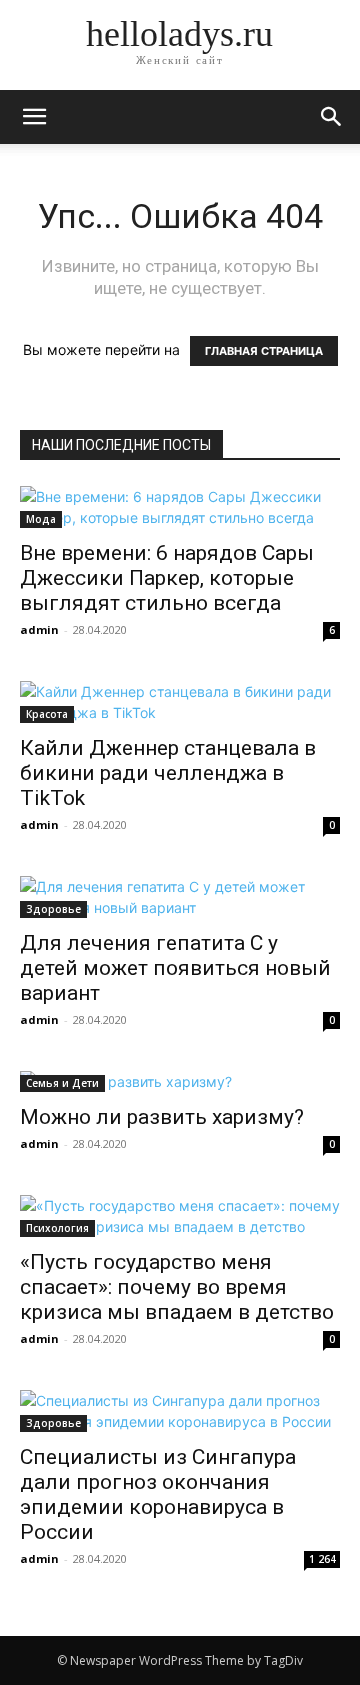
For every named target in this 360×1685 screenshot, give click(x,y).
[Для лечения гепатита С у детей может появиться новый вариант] (180, 897)
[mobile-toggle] (34, 117)
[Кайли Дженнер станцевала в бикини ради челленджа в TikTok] (180, 702)
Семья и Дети (62, 1083)
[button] (332, 117)
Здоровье (53, 909)
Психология (57, 1228)
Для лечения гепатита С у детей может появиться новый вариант (175, 968)
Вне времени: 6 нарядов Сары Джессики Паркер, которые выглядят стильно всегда (167, 578)
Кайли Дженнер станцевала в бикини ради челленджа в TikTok (168, 773)
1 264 (322, 1559)
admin (39, 629)
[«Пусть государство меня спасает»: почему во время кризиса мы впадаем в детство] (180, 1216)
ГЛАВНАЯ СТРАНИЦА (264, 351)
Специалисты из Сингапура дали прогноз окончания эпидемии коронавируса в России (158, 1494)
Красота (47, 714)
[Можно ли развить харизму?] (180, 1081)
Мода (41, 519)
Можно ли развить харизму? (162, 1117)
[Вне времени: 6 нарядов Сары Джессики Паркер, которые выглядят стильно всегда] (180, 507)
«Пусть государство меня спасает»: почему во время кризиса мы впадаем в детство (177, 1287)
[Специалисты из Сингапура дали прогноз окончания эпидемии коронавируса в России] (180, 1411)
